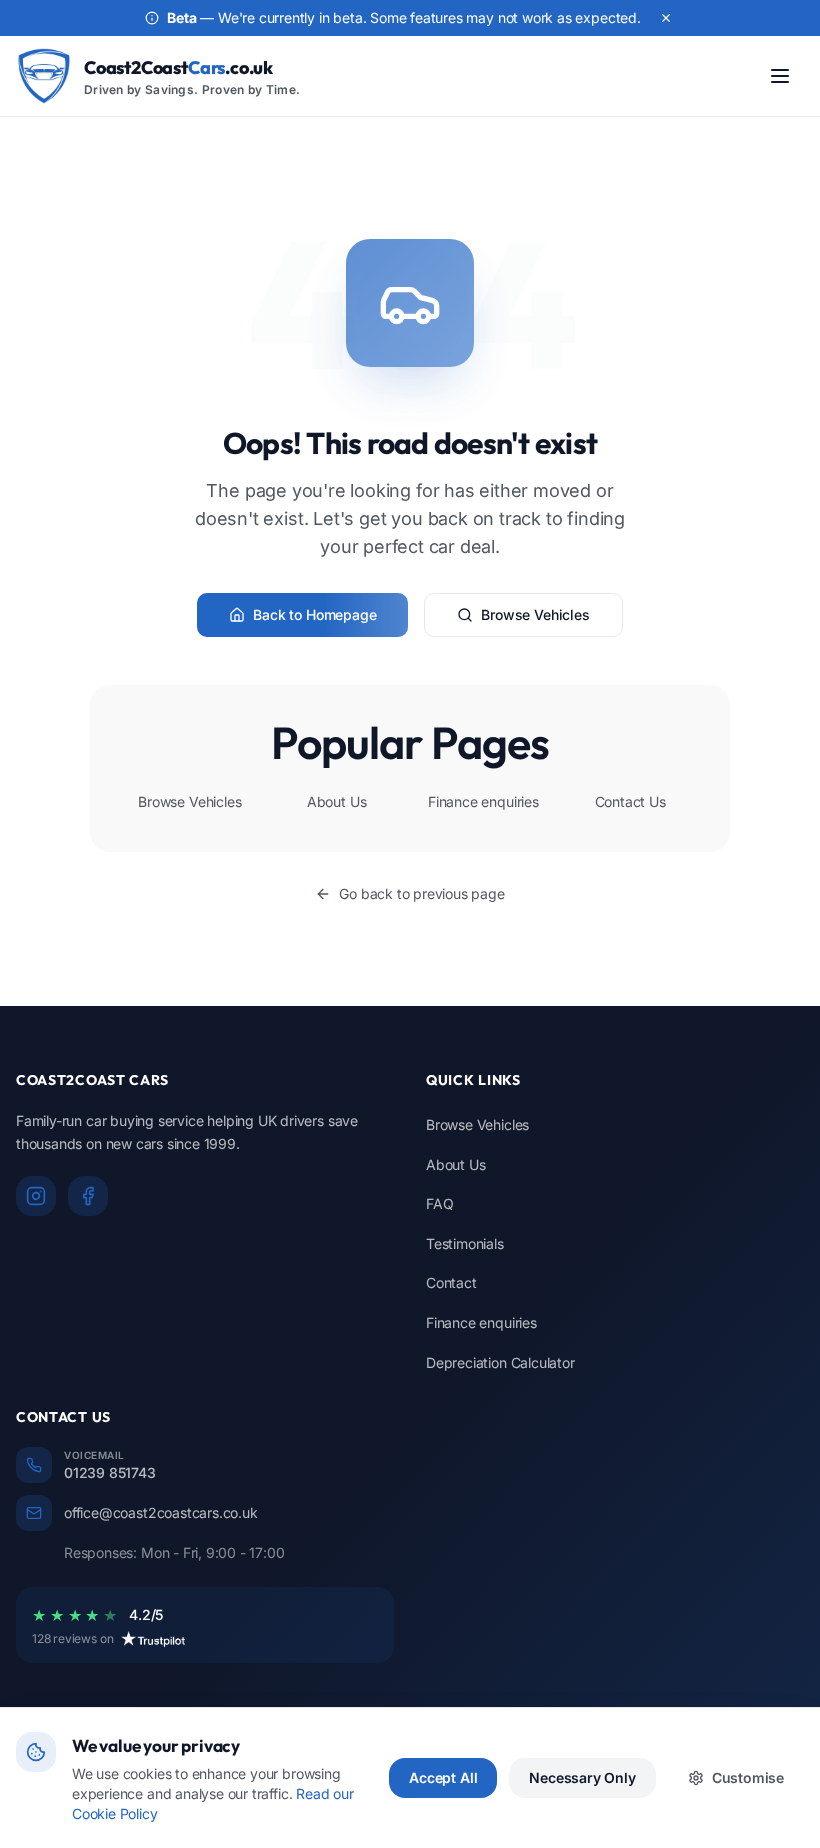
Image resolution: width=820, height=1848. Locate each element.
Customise (748, 1777)
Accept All (443, 1777)
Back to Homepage (314, 614)
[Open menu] (780, 76)
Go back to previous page (421, 893)
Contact (451, 1282)
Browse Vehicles (535, 614)
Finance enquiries (483, 801)
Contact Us (630, 801)
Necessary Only (582, 1777)
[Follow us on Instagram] (36, 1196)
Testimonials (465, 1243)
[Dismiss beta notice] (666, 18)
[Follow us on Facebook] (88, 1196)
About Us (336, 801)
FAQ (439, 1203)
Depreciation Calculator (500, 1362)
